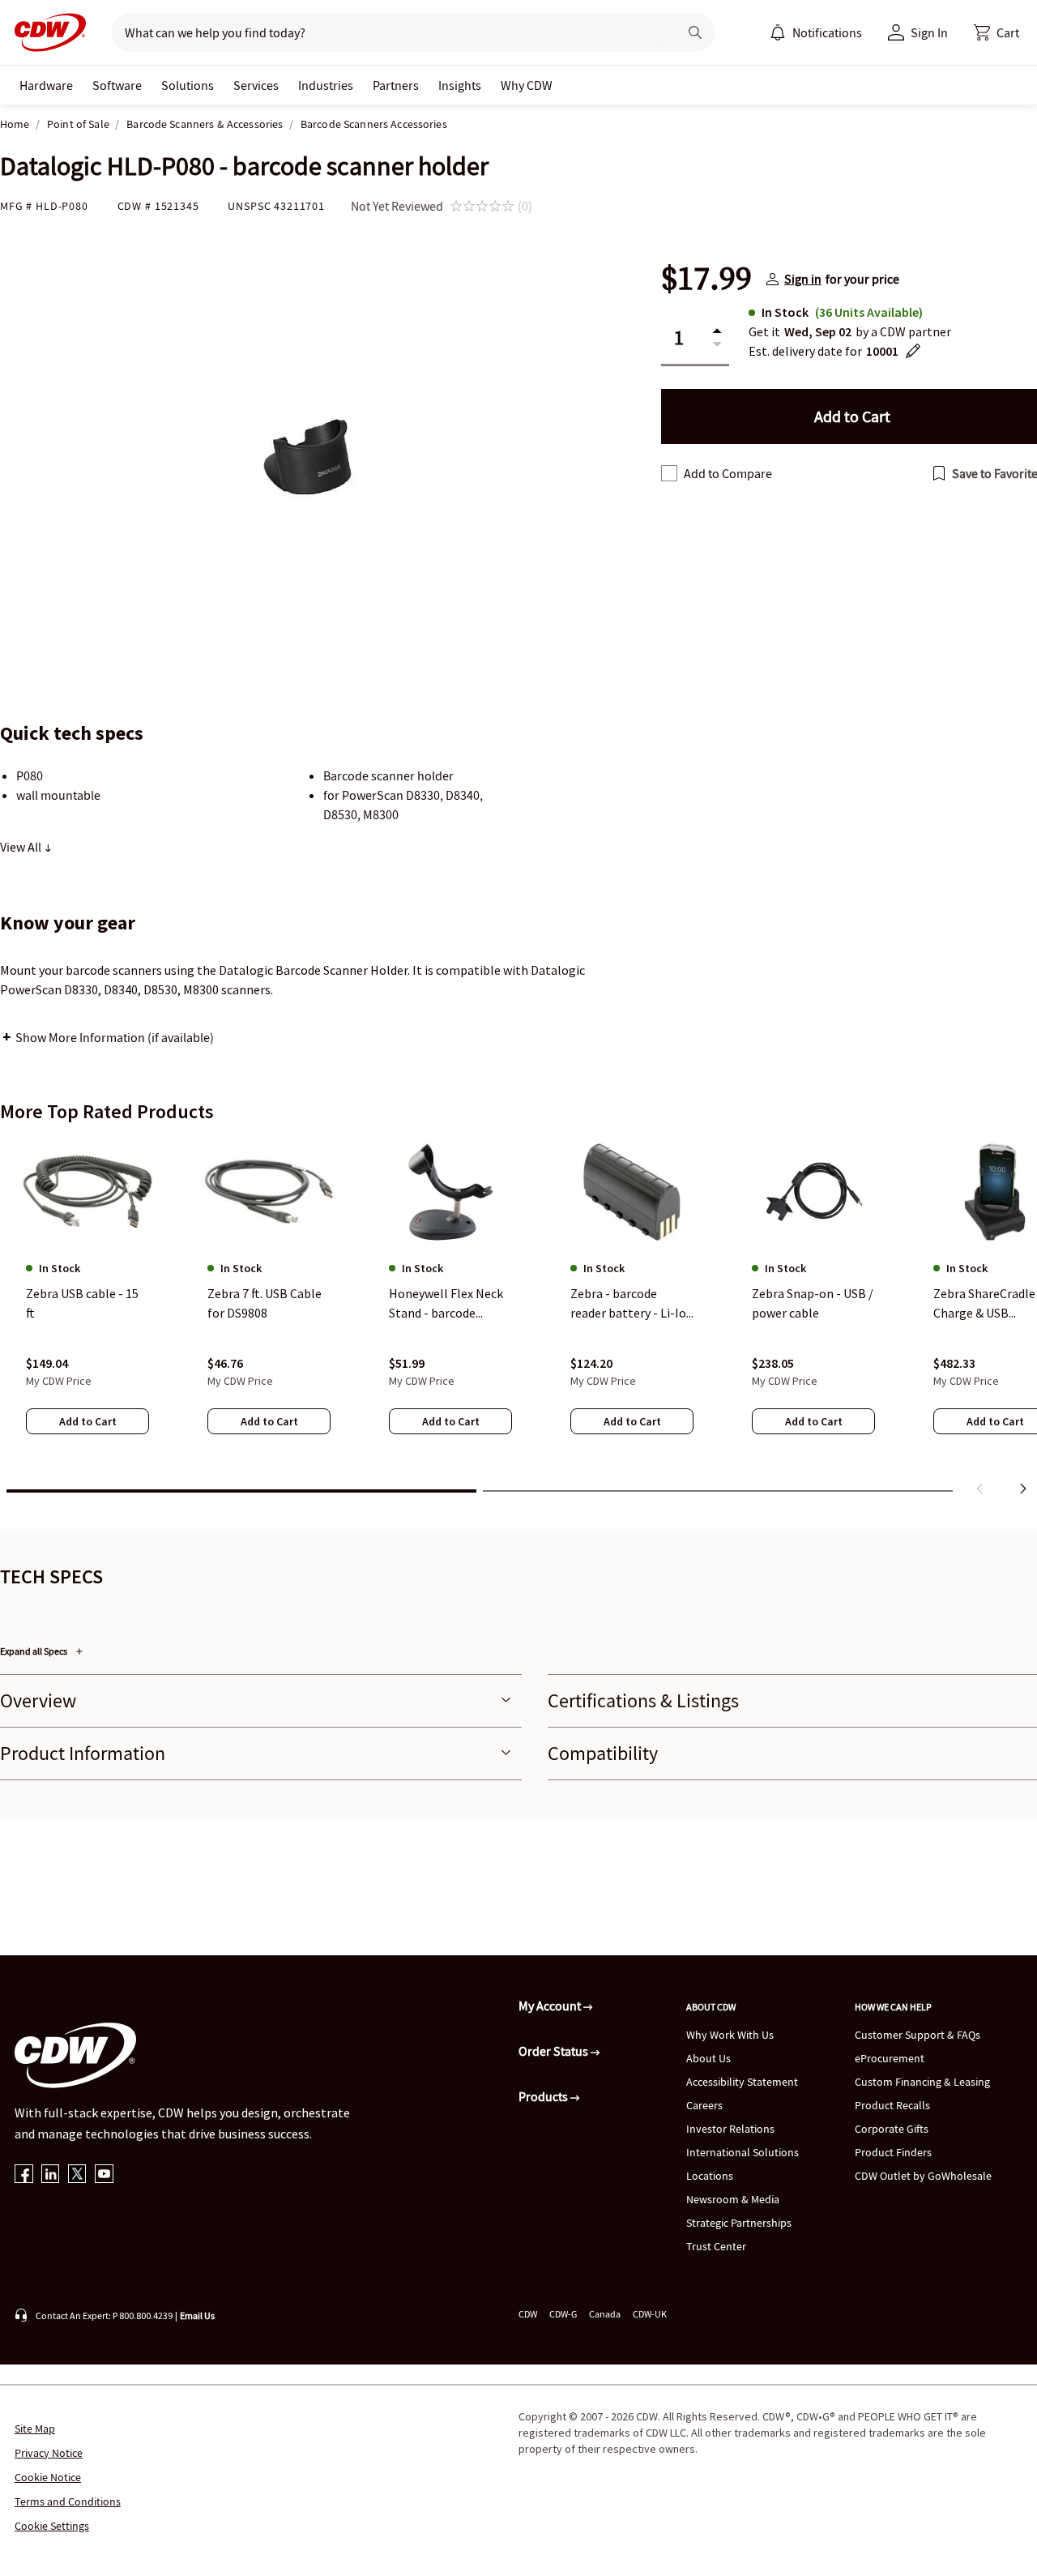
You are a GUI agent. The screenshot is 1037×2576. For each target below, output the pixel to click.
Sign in (803, 279)
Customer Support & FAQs (918, 2035)
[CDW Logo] (45, 32)
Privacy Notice (49, 2453)
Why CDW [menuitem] (527, 85)
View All (22, 847)
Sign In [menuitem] (929, 32)
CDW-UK (650, 2314)
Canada (605, 2314)
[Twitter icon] (77, 2175)
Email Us (197, 2315)
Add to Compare (728, 473)
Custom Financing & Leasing (922, 2082)
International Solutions (743, 2152)
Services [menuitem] (256, 85)
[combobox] (388, 32)
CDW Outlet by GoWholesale (923, 2176)
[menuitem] (778, 32)
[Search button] (695, 32)
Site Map (35, 2429)
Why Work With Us (730, 2035)
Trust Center (716, 2246)
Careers (704, 2105)
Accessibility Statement (742, 2082)
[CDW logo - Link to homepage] (45, 32)
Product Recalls (892, 2105)
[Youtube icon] (104, 2175)
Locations (710, 2176)
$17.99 (706, 279)
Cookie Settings (52, 2526)
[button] (996, 32)
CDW (528, 2314)
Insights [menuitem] (460, 85)
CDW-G (563, 2314)
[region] (518, 1320)
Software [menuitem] (117, 85)
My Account (551, 2006)
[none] (46, 85)
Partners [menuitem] (396, 85)
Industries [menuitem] (326, 85)
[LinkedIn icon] (51, 2175)
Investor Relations (730, 2129)
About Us (708, 2058)
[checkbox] (669, 473)
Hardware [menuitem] (46, 85)
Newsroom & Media (733, 2199)
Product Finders (893, 2152)
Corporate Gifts (892, 2129)
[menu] (816, 32)
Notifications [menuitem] (827, 32)
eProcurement (890, 2058)
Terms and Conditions (68, 2501)
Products (544, 2096)
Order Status (555, 2051)
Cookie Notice (48, 2477)
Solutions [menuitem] (188, 85)
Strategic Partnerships (739, 2223)
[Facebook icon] (24, 2175)
